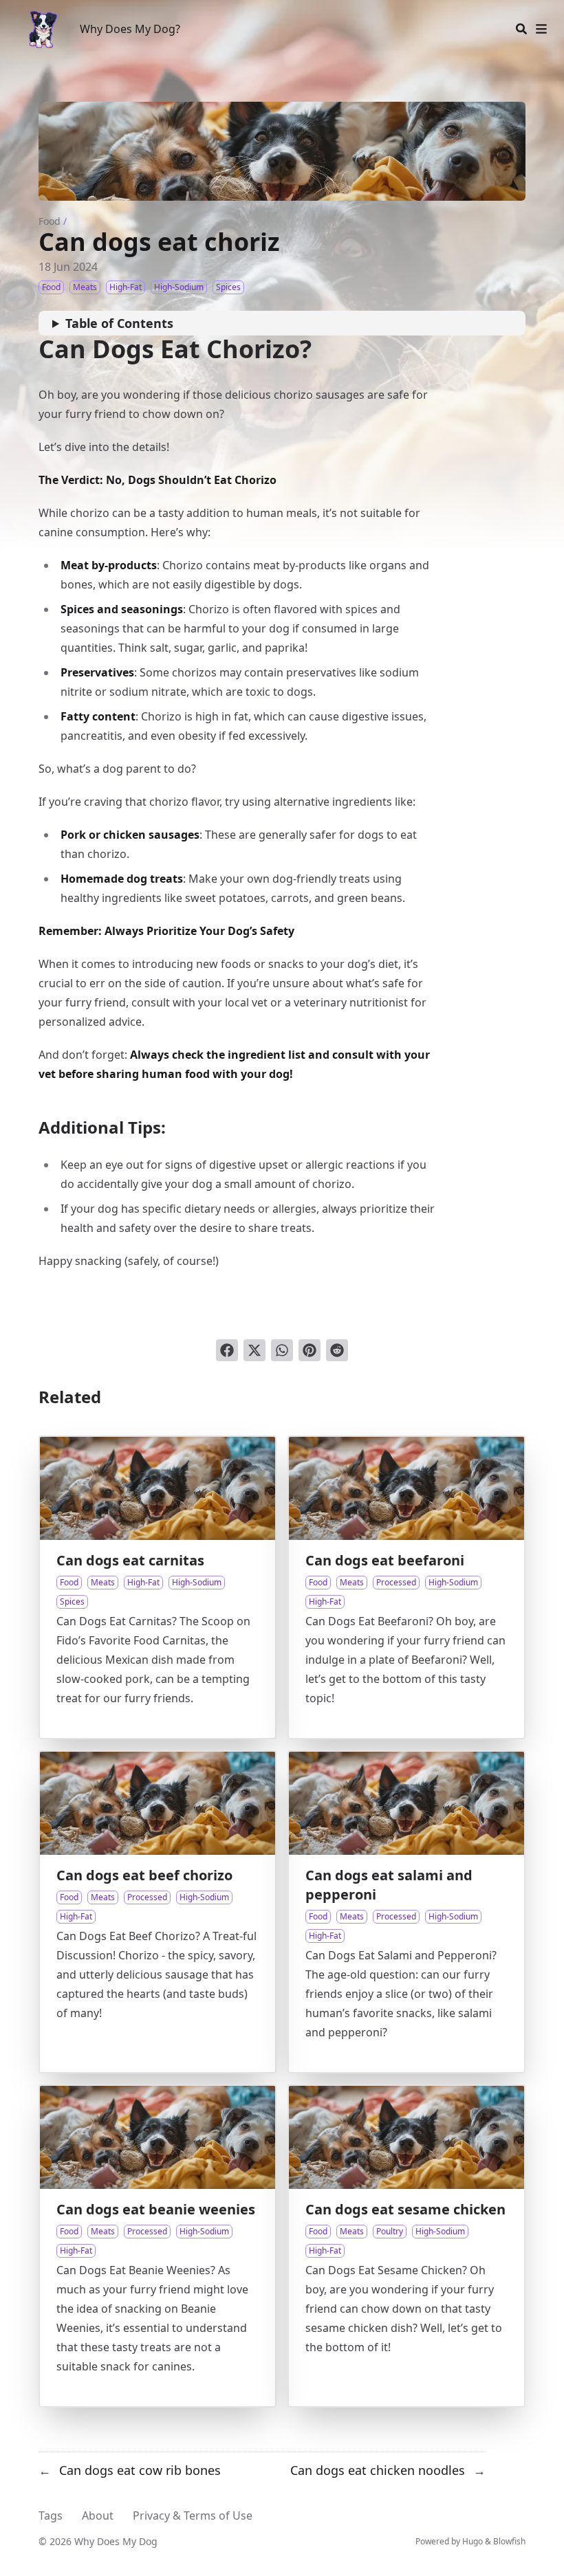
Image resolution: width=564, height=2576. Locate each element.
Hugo (473, 2541)
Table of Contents (119, 323)
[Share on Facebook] (227, 1350)
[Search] (521, 29)
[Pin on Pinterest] (310, 1350)
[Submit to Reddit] (337, 1350)
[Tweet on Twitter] (254, 1350)
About (98, 2516)
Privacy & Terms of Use (193, 2516)
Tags (51, 2516)
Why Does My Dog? (130, 29)
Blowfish (509, 2541)
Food (50, 221)
